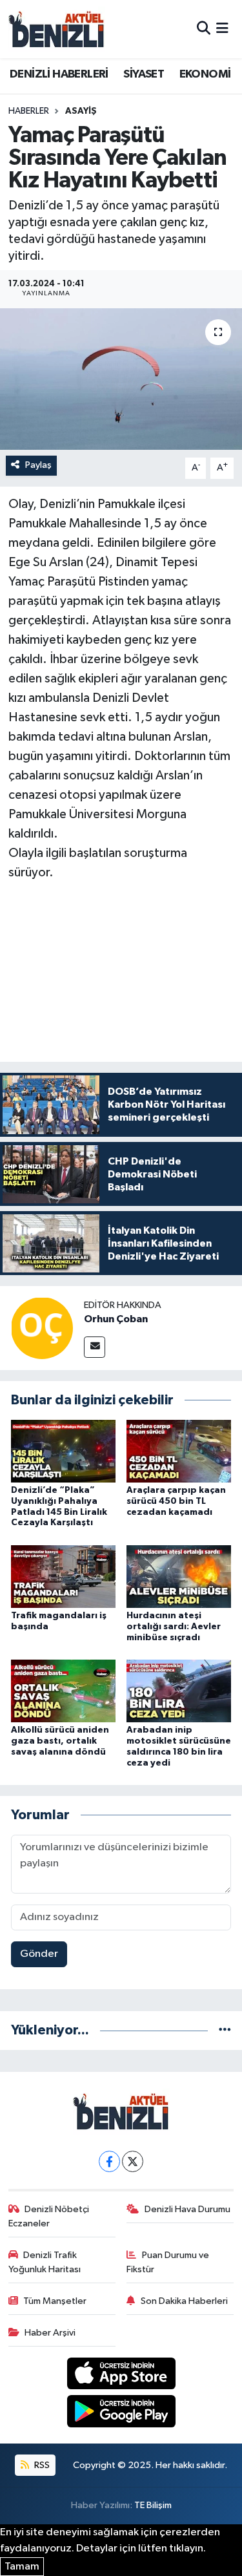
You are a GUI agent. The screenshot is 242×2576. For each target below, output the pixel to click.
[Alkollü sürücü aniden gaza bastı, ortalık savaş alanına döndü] (63, 1691)
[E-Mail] (95, 1347)
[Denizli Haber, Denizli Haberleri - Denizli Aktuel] (57, 29)
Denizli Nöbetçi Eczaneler (49, 2216)
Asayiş (81, 111)
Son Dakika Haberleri (184, 2301)
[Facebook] (109, 2161)
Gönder (39, 1954)
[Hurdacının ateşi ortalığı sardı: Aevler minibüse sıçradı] (179, 1576)
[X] (133, 2161)
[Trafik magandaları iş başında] (63, 1576)
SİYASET (144, 74)
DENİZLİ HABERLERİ (59, 74)
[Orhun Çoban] (42, 1328)
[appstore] (121, 2376)
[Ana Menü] (222, 29)
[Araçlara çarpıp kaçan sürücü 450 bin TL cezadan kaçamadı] (179, 1451)
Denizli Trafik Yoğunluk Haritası (45, 2262)
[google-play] (121, 2413)
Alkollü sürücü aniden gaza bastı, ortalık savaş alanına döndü (60, 1741)
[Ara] (204, 29)
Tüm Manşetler (55, 2301)
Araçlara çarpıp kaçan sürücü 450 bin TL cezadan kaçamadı (176, 1501)
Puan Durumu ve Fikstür (168, 2262)
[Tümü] (225, 2030)
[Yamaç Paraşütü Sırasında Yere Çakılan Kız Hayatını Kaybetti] (121, 379)
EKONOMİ (205, 74)
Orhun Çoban (116, 1319)
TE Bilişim (153, 2505)
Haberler (29, 111)
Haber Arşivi (50, 2333)
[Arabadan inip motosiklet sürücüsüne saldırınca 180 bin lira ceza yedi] (179, 1691)
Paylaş (38, 465)
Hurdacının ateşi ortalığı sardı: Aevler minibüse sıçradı (174, 1627)
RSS (41, 2465)
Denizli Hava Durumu (187, 2209)
